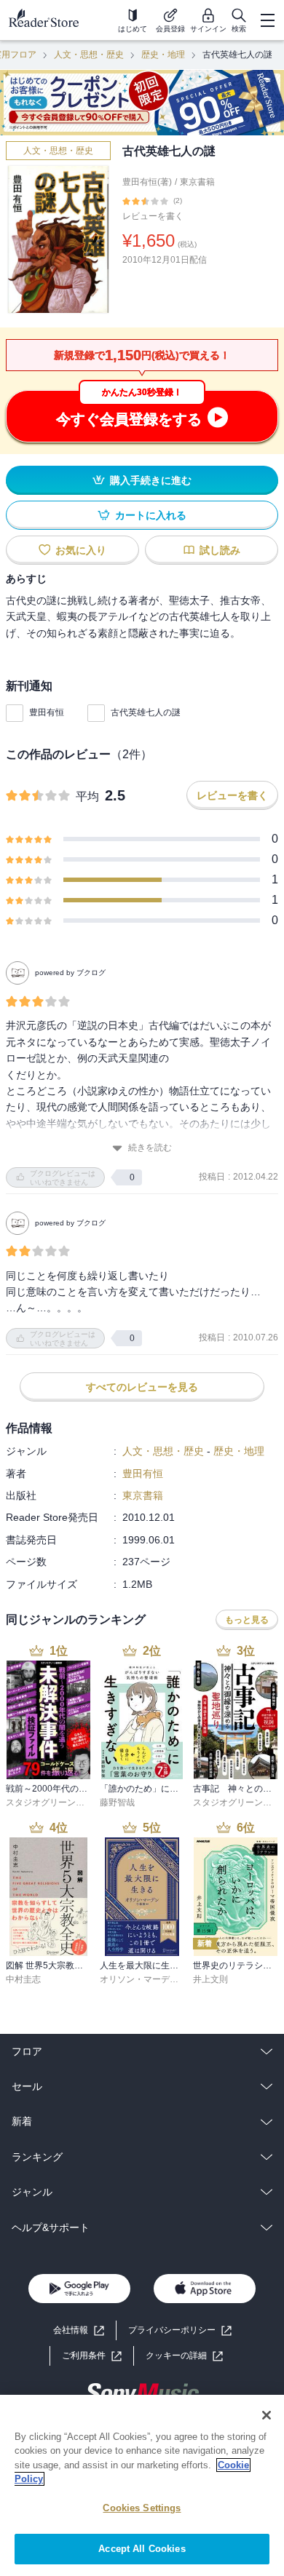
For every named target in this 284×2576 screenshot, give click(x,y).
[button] (184, 2356)
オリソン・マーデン (139, 1979)
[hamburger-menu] (267, 20)
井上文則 (210, 1979)
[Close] (267, 2415)
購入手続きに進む (151, 480)
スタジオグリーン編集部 (54, 1802)
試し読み (220, 550)
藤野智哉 (117, 1802)
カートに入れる (151, 515)
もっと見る (247, 1620)
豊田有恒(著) (147, 182)
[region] (142, 2485)
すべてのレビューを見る (142, 1387)
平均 (87, 796)
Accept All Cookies (142, 2549)
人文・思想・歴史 (89, 55)
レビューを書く (153, 216)
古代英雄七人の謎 (146, 712)
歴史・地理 (163, 55)
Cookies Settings (142, 2508)
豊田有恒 (47, 712)
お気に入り (81, 550)
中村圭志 (23, 1979)
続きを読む (150, 1148)
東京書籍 (197, 182)
